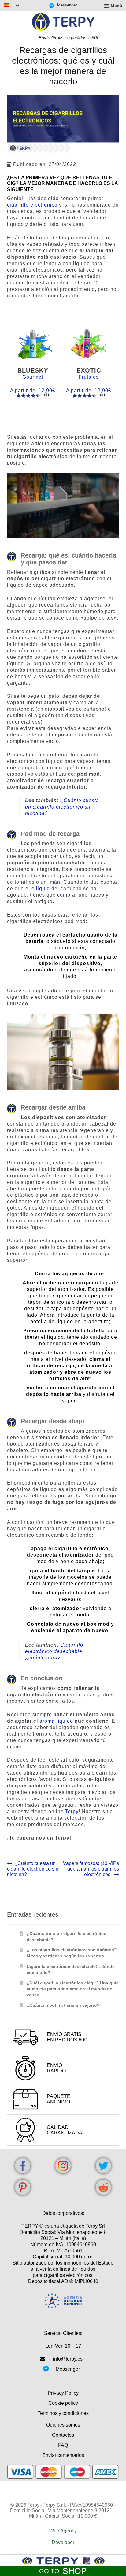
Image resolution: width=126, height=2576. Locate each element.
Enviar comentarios (63, 2455)
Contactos (63, 2435)
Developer (63, 2542)
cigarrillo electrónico (32, 205)
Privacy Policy (63, 2393)
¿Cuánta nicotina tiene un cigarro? (63, 2005)
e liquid (41, 888)
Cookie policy (63, 2403)
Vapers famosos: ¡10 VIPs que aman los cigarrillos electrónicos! (91, 1869)
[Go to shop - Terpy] (63, 2561)
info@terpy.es (68, 2359)
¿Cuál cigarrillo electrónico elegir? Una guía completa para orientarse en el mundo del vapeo (73, 1989)
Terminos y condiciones (63, 2413)
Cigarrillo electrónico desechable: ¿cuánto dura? (54, 1651)
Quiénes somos (63, 2425)
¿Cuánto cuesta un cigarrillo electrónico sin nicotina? (62, 807)
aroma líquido (56, 1721)
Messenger (67, 5)
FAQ (63, 2445)
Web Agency (63, 2531)
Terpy (72, 1811)
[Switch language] (12, 5)
